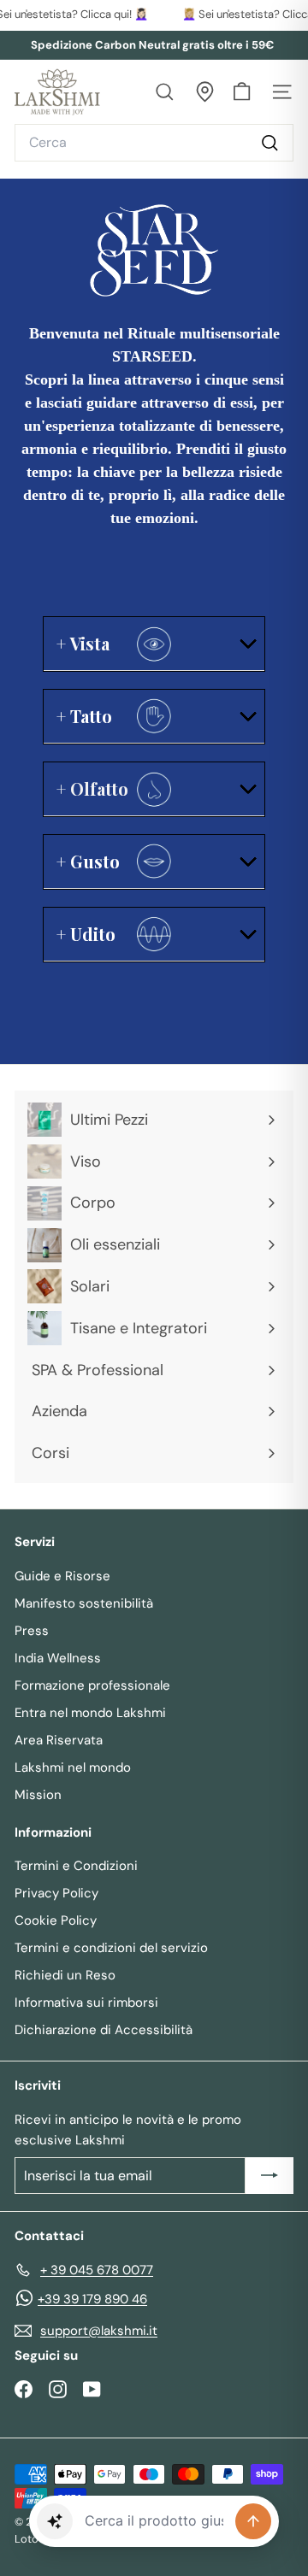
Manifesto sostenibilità (84, 1603)
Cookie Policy (56, 1920)
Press (32, 1631)
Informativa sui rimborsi (86, 2003)
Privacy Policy (56, 1893)
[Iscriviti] (269, 2176)
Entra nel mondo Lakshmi (90, 1713)
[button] (55, 2521)
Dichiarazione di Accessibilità (104, 2030)
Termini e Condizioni (76, 1866)
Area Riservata (59, 1740)
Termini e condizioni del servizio (111, 1948)
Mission (38, 1795)
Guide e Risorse (62, 1576)
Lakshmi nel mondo (73, 1767)
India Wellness (58, 1658)
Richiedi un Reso (65, 1975)
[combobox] (154, 143)
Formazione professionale (92, 1685)
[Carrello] (242, 92)
